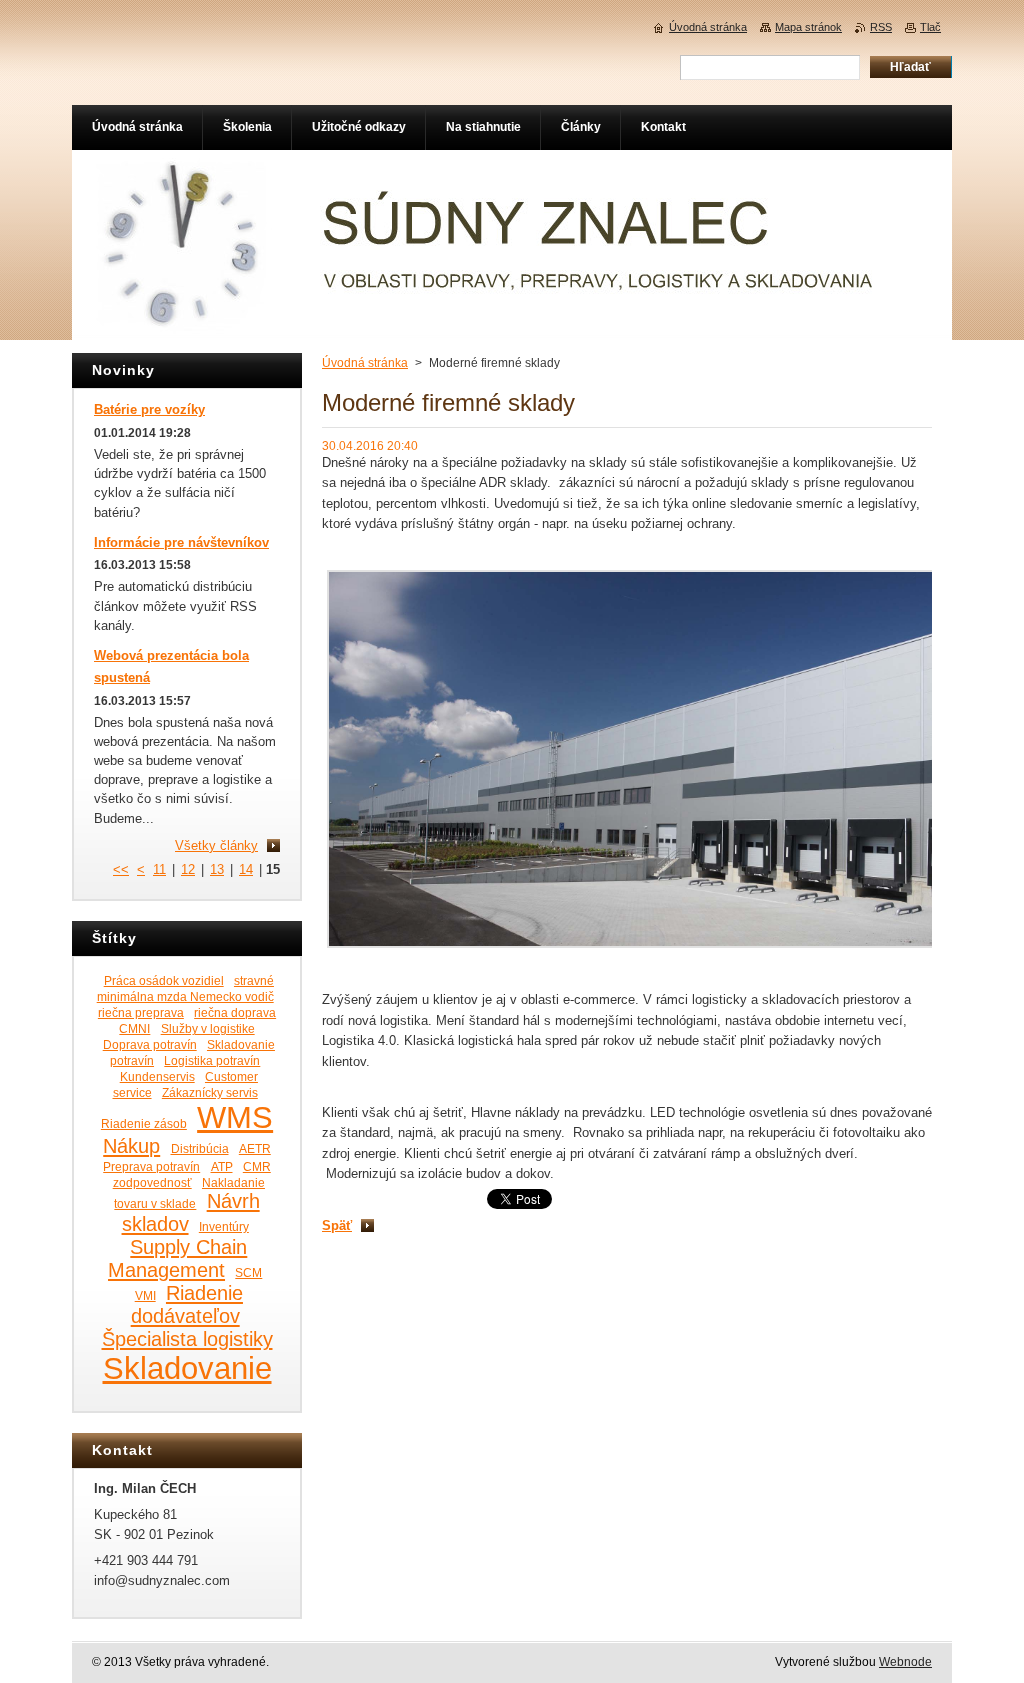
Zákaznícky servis (210, 1092)
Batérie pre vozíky (149, 409)
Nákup (131, 1146)
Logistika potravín (212, 1060)
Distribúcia (200, 1148)
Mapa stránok (808, 27)
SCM (248, 1272)
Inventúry (224, 1226)
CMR (257, 1166)
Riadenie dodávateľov (187, 1304)
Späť (337, 1225)
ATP (222, 1166)
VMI (145, 1295)
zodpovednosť (152, 1182)
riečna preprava (141, 1012)
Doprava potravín (150, 1044)
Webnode (905, 1662)
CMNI (134, 1028)
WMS (235, 1117)
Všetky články (216, 845)
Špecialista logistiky (187, 1339)
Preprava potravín (151, 1166)
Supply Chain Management (177, 1258)
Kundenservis (157, 1076)
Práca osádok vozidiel (164, 980)
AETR (255, 1148)
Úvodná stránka (365, 363)
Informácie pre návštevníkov (181, 542)
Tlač (930, 27)
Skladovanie (187, 1368)
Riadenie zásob (144, 1123)
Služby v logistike (208, 1028)
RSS (881, 27)
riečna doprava (235, 1012)
